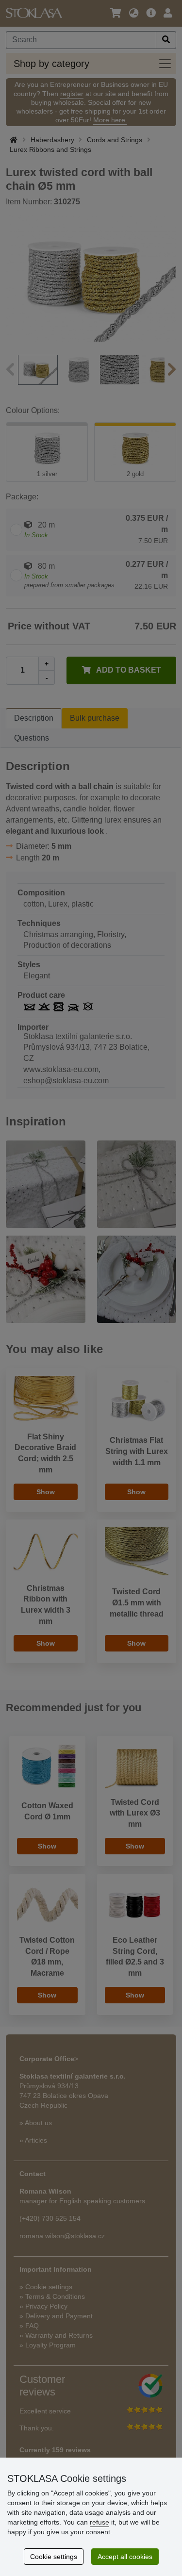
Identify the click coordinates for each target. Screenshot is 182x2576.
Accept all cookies (125, 2557)
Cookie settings (54, 2557)
